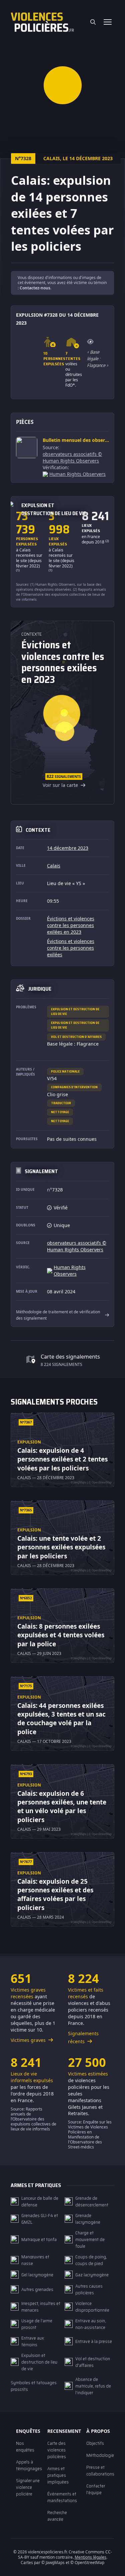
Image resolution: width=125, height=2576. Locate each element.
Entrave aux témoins (33, 2341)
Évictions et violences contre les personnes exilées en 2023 (71, 925)
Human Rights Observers (77, 474)
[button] (62, 85)
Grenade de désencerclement (92, 2201)
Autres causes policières (89, 2289)
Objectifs (95, 2443)
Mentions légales (90, 2557)
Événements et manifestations (62, 2497)
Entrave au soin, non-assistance (91, 2324)
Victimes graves (29, 2040)
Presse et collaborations (100, 2470)
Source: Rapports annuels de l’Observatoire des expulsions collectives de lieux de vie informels (33, 2119)
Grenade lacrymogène (88, 2219)
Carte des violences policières (57, 2450)
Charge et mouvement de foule (90, 2239)
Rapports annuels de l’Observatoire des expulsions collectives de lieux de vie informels (61, 594)
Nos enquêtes (25, 2446)
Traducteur (61, 1103)
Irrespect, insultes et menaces (41, 2307)
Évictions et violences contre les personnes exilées (71, 948)
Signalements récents (83, 2037)
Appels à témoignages (29, 2465)
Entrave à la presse (94, 2341)
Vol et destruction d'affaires (76, 1037)
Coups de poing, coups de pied (91, 2260)
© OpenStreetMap (87, 2563)
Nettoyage (60, 1112)
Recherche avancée (57, 2516)
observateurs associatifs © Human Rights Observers (72, 457)
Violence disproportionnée (92, 2307)
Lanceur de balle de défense (40, 2201)
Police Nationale (65, 1071)
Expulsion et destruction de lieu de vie (75, 1011)
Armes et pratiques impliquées (58, 2475)
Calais (54, 866)
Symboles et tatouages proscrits (34, 2386)
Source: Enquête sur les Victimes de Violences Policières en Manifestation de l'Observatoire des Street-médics (90, 2134)
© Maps (53, 2563)
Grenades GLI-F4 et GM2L (40, 2219)
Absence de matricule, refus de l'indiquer (93, 2386)
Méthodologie (100, 2455)
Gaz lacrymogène (92, 2275)
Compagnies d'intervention (74, 1087)
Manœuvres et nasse (35, 2260)
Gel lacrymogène (37, 2275)
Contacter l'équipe (96, 2489)
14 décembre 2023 (68, 848)
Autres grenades (37, 2289)
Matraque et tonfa (39, 2239)
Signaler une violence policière (28, 2487)
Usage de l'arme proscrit (37, 2324)
